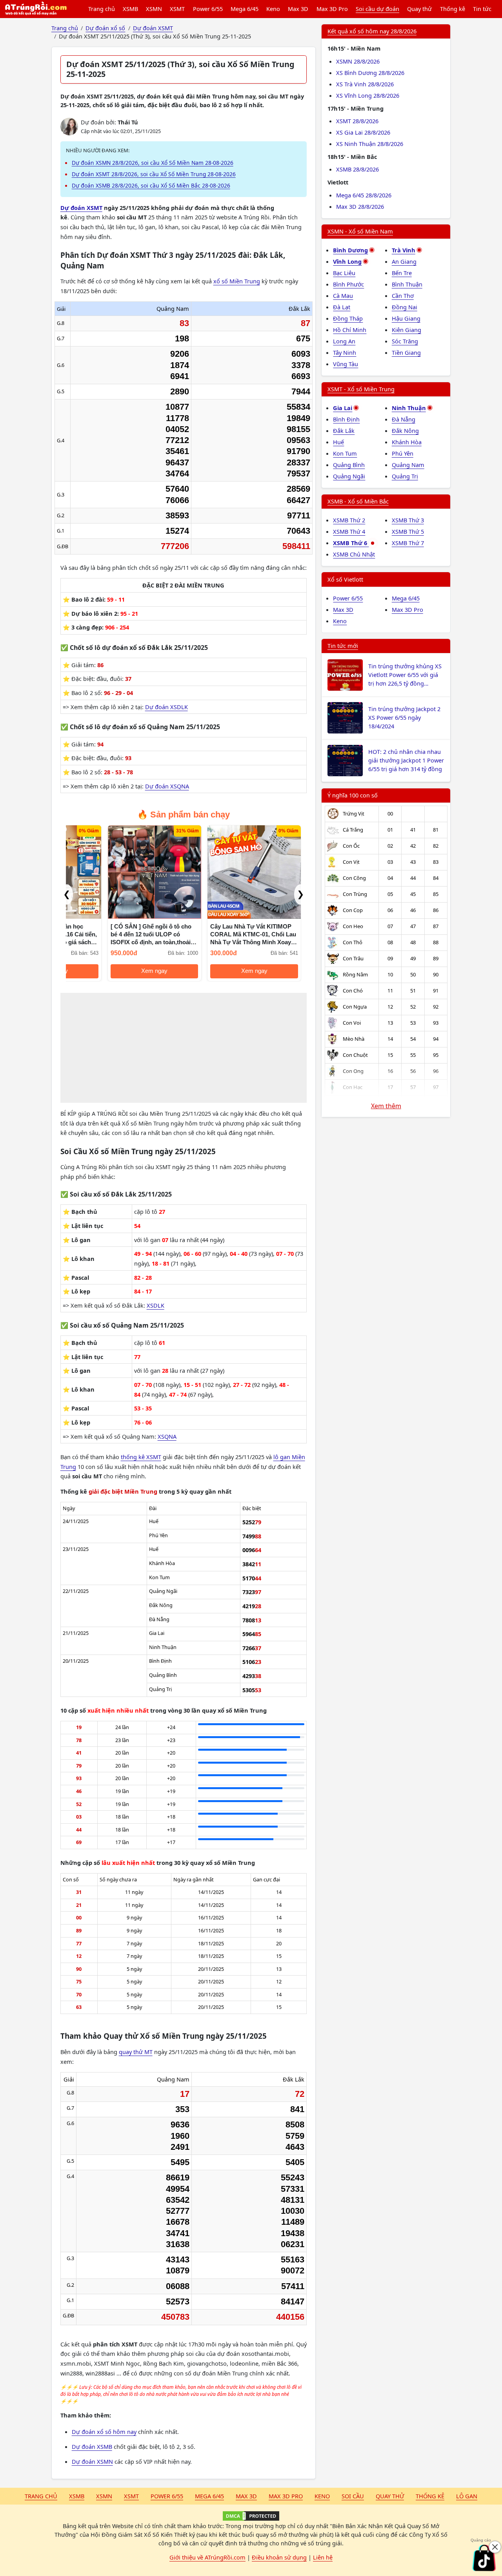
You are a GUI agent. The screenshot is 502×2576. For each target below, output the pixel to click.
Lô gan (467, 2496)
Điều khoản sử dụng (279, 2557)
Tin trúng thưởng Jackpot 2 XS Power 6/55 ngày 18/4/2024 (404, 717)
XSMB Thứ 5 (408, 531)
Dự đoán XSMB (92, 2446)
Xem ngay (113, 971)
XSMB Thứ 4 (349, 531)
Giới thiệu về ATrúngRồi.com (207, 2557)
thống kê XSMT (141, 1457)
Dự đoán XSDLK (166, 707)
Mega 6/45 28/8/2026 (364, 195)
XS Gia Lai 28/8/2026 (363, 132)
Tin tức (482, 9)
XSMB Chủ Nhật (354, 554)
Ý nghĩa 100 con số (353, 795)
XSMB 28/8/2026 (357, 169)
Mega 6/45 (245, 9)
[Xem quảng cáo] (484, 2558)
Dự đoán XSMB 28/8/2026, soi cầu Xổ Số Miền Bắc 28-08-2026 (151, 185)
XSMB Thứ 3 (408, 520)
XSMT (177, 9)
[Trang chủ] (36, 9)
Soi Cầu (353, 2496)
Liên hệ (323, 2557)
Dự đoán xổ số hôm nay (104, 2432)
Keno (273, 9)
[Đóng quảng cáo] (495, 2547)
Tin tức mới (343, 646)
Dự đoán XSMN (92, 2461)
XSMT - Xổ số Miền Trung (361, 389)
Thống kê (453, 9)
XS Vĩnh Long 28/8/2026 (368, 95)
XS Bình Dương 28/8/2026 (370, 73)
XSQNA (167, 1436)
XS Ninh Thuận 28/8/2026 (370, 144)
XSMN (154, 9)
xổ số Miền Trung (237, 281)
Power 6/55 (208, 9)
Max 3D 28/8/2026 (360, 206)
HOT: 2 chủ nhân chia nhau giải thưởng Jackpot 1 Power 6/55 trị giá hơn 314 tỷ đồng (406, 760)
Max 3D (298, 9)
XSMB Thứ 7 (408, 543)
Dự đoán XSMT (81, 208)
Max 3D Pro (332, 9)
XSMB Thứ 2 (349, 520)
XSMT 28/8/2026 (357, 121)
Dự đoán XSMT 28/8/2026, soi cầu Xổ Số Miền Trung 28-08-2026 (154, 174)
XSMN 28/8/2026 (358, 61)
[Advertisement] (184, 1048)
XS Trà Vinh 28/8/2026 (365, 84)
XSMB (130, 9)
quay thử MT (136, 2052)
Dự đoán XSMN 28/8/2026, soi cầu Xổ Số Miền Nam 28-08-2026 (153, 163)
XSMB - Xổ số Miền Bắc (358, 501)
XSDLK (156, 1305)
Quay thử (419, 9)
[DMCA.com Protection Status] (251, 2516)
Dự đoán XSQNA (167, 786)
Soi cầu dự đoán (377, 9)
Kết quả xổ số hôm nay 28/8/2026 (372, 31)
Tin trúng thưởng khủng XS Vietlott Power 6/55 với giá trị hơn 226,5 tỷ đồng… (405, 675)
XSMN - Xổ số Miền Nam (360, 231)
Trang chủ (102, 9)
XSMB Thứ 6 (351, 543)
